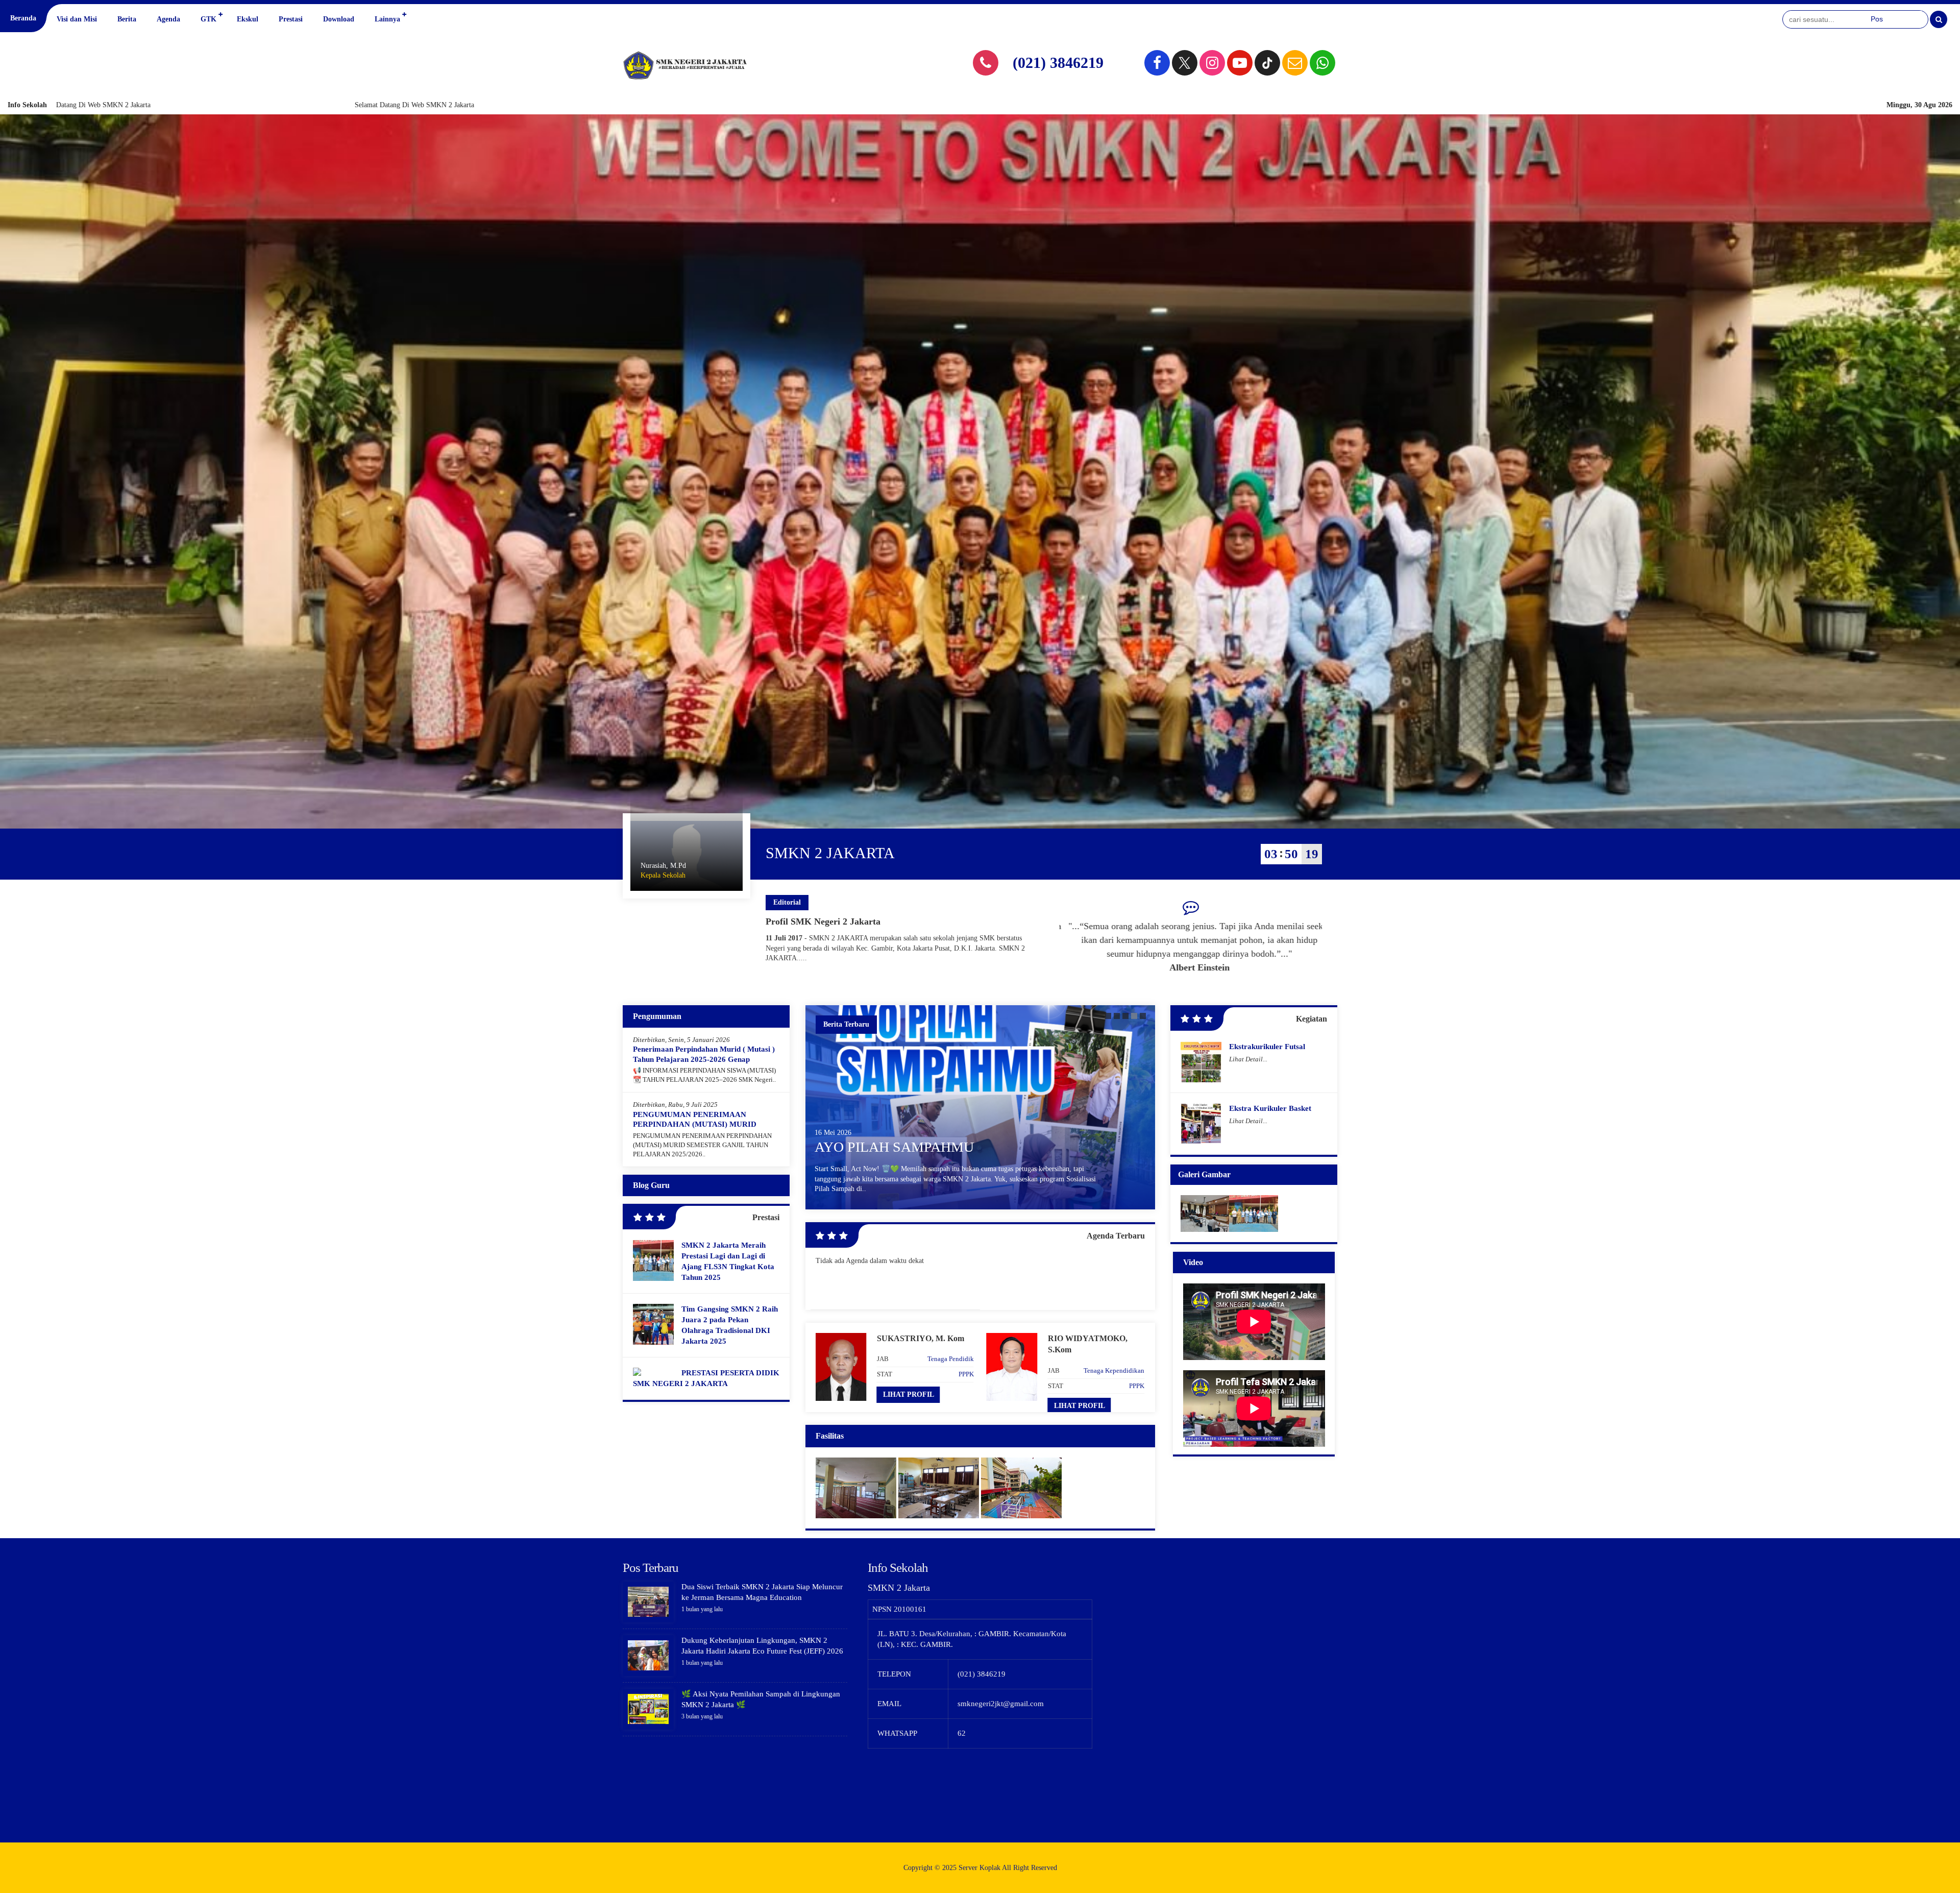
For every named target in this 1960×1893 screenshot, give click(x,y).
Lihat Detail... (1248, 1059)
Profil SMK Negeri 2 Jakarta (823, 921)
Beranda (23, 18)
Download (339, 19)
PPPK (966, 1386)
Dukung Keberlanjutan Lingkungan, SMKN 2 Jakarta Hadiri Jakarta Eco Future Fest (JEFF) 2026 (945, 1128)
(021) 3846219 (1058, 63)
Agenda (168, 19)
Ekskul (248, 19)
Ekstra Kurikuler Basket (1270, 1108)
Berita (127, 19)
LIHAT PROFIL (909, 1406)
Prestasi (291, 19)
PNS (1138, 1385)
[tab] (1108, 1016)
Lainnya (387, 19)
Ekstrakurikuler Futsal (1267, 1047)
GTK (209, 19)
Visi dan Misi (77, 19)
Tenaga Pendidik (951, 1370)
